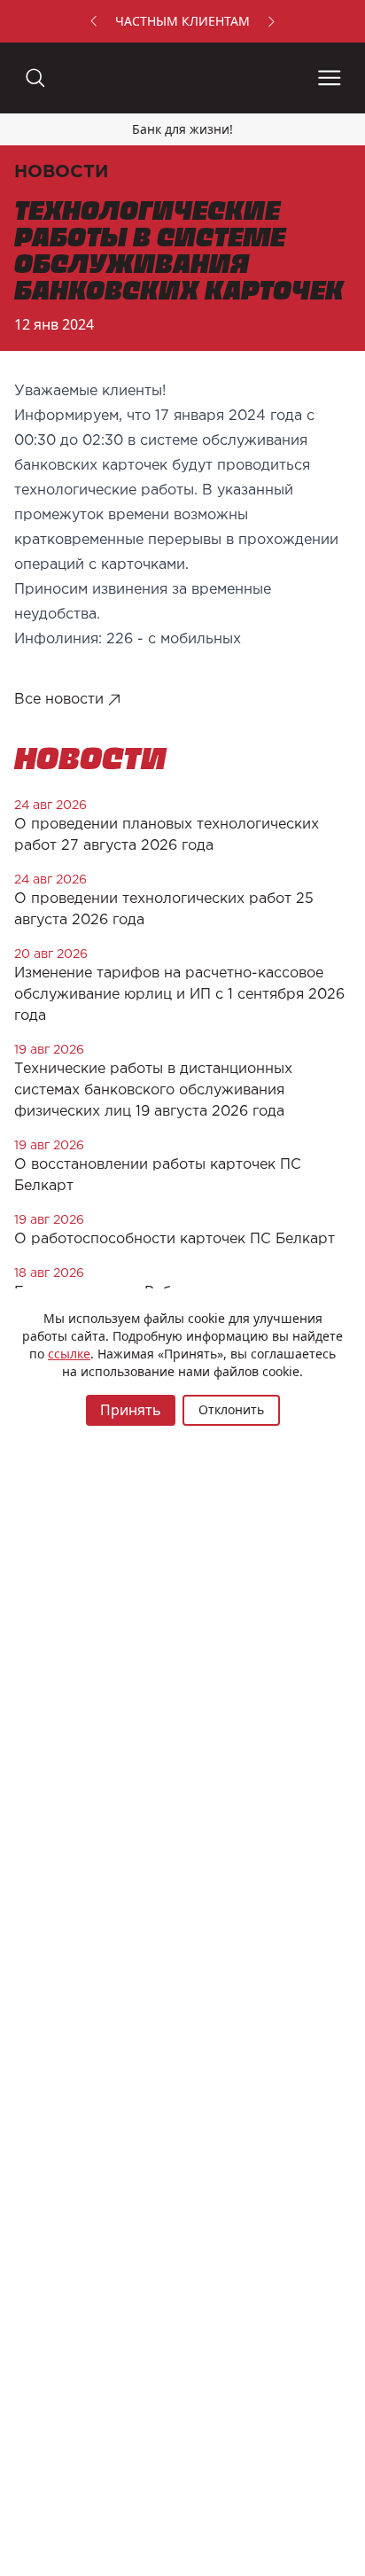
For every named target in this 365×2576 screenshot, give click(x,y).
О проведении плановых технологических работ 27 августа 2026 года (167, 835)
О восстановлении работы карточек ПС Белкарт (158, 1175)
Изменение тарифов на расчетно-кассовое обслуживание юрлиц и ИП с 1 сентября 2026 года (179, 995)
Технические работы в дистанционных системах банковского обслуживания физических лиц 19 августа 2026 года (153, 1090)
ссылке (69, 1354)
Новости (61, 172)
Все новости (59, 700)
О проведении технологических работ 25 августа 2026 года (164, 910)
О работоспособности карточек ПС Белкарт (175, 1239)
